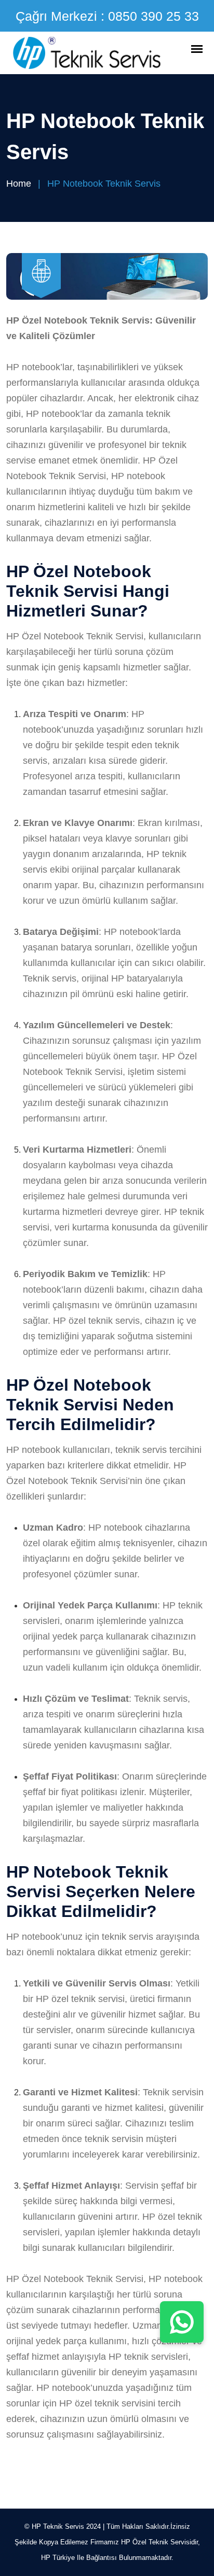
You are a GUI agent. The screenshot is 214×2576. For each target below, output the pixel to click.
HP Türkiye (58, 2558)
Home (19, 184)
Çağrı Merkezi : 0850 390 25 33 (107, 16)
